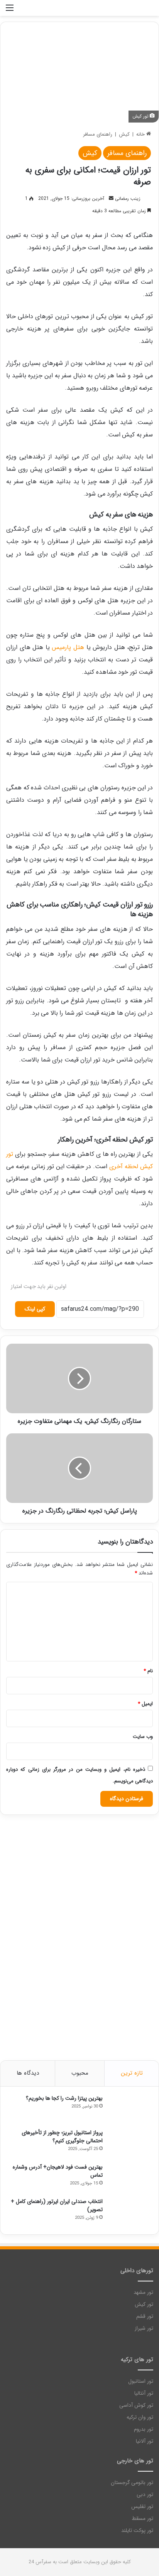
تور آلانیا (145, 2441)
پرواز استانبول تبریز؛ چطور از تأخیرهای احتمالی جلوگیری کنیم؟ (62, 2137)
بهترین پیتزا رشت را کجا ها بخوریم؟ (64, 2098)
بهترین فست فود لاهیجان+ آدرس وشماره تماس (58, 2171)
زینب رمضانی (128, 198)
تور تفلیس (142, 2507)
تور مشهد (143, 2292)
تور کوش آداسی (136, 2405)
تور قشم (145, 2316)
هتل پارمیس (68, 647)
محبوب (80, 2073)
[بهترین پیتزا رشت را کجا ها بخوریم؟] (130, 2109)
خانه (141, 134)
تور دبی (145, 2495)
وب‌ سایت (143, 1737)
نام (148, 1671)
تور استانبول (141, 2381)
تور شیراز (144, 2328)
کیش (124, 134)
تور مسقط (142, 2519)
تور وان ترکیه (140, 2417)
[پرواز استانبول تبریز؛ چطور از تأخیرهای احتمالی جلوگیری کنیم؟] (130, 2143)
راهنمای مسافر (98, 134)
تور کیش (144, 2304)
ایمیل (145, 1704)
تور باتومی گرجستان (132, 2483)
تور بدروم (144, 2429)
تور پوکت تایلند (137, 2531)
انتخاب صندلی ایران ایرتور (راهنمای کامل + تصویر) (57, 2205)
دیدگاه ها (28, 2073)
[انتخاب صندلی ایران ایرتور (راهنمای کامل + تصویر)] (130, 2212)
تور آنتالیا (144, 2393)
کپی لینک (35, 1309)
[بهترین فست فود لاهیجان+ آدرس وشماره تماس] (130, 2178)
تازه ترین (132, 2073)
